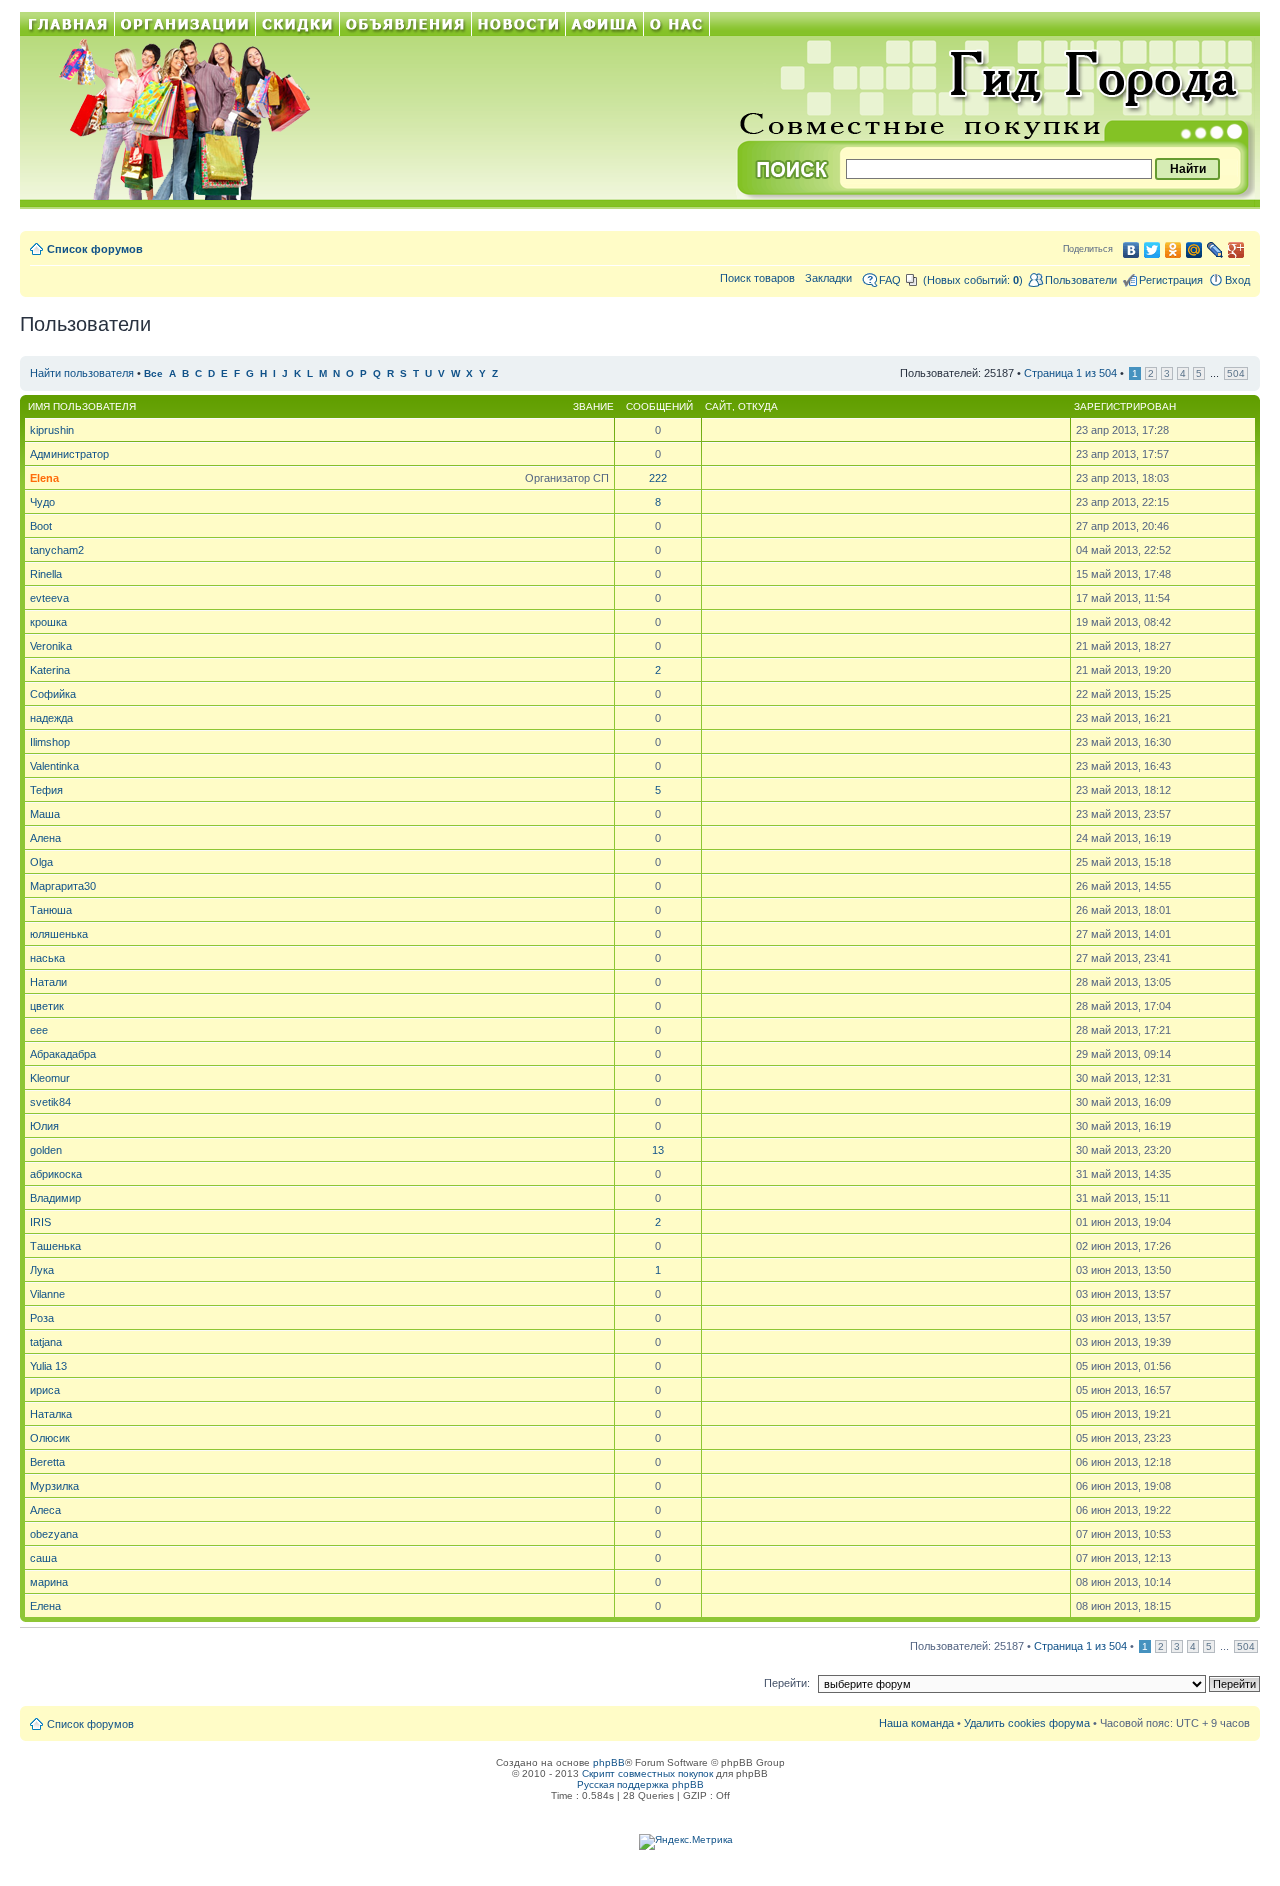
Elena (44, 478)
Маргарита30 (63, 886)
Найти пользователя (82, 373)
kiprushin (52, 430)
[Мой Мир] (1194, 250)
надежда (51, 718)
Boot (41, 526)
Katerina (50, 670)
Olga (41, 862)
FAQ (890, 280)
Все (153, 373)
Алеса (45, 1510)
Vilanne (47, 1294)
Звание (593, 406)
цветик (47, 1006)
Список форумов (95, 249)
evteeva (49, 598)
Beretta (47, 1462)
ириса (45, 1390)
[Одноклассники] (1173, 250)
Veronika (51, 646)
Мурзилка (54, 1486)
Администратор (69, 454)
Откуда (758, 406)
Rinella (46, 574)
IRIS (40, 1222)
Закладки (828, 278)
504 (1236, 373)
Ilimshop (50, 742)
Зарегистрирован (1125, 406)
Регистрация (1171, 280)
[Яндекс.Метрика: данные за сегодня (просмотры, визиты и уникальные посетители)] (686, 1842)
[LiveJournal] (1215, 250)
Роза (42, 1318)
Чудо (42, 502)
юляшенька (59, 934)
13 (658, 1150)
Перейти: (787, 1683)
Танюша (51, 910)
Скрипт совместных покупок (647, 1773)
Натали (48, 982)
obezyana (54, 1534)
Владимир (55, 1198)
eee (39, 1030)
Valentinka (54, 766)
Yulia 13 (48, 1366)
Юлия (44, 1126)
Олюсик (50, 1438)
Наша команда (916, 1723)
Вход (1237, 280)
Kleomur (50, 1078)
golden (46, 1150)
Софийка (53, 694)
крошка (48, 622)
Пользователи (1081, 280)
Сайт (718, 406)
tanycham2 (57, 550)
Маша (45, 814)
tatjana (46, 1342)
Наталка (51, 1414)
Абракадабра (63, 1054)
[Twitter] (1152, 250)
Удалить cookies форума (1027, 1723)
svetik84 (50, 1102)
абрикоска (56, 1174)
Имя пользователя (82, 406)
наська (47, 958)
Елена (45, 1606)
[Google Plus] (1236, 250)
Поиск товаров (757, 278)
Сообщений (659, 406)
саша (43, 1558)
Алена (45, 838)
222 (658, 478)
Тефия (46, 790)
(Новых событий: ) (973, 280)
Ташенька (55, 1246)
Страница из (1070, 373)
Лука (42, 1270)
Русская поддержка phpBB (640, 1784)
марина (49, 1582)
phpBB (609, 1762)
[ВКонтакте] (1131, 250)
